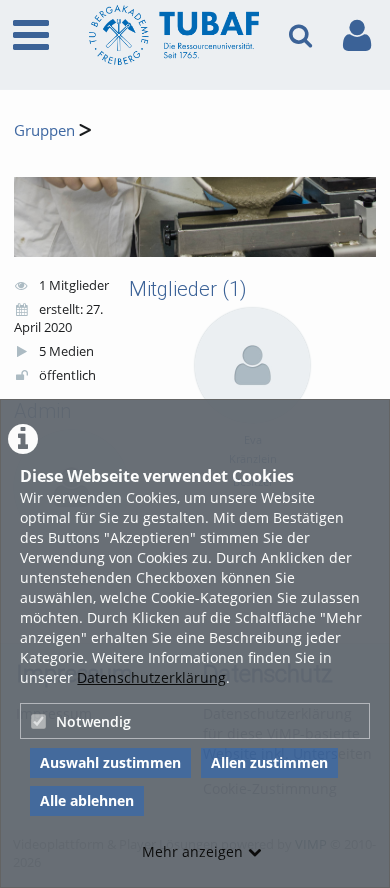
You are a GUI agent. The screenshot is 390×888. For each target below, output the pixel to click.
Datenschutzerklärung (151, 677)
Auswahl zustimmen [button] (110, 762)
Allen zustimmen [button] (269, 762)
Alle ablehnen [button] (87, 800)
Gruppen (44, 130)
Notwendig (93, 721)
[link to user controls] (357, 35)
